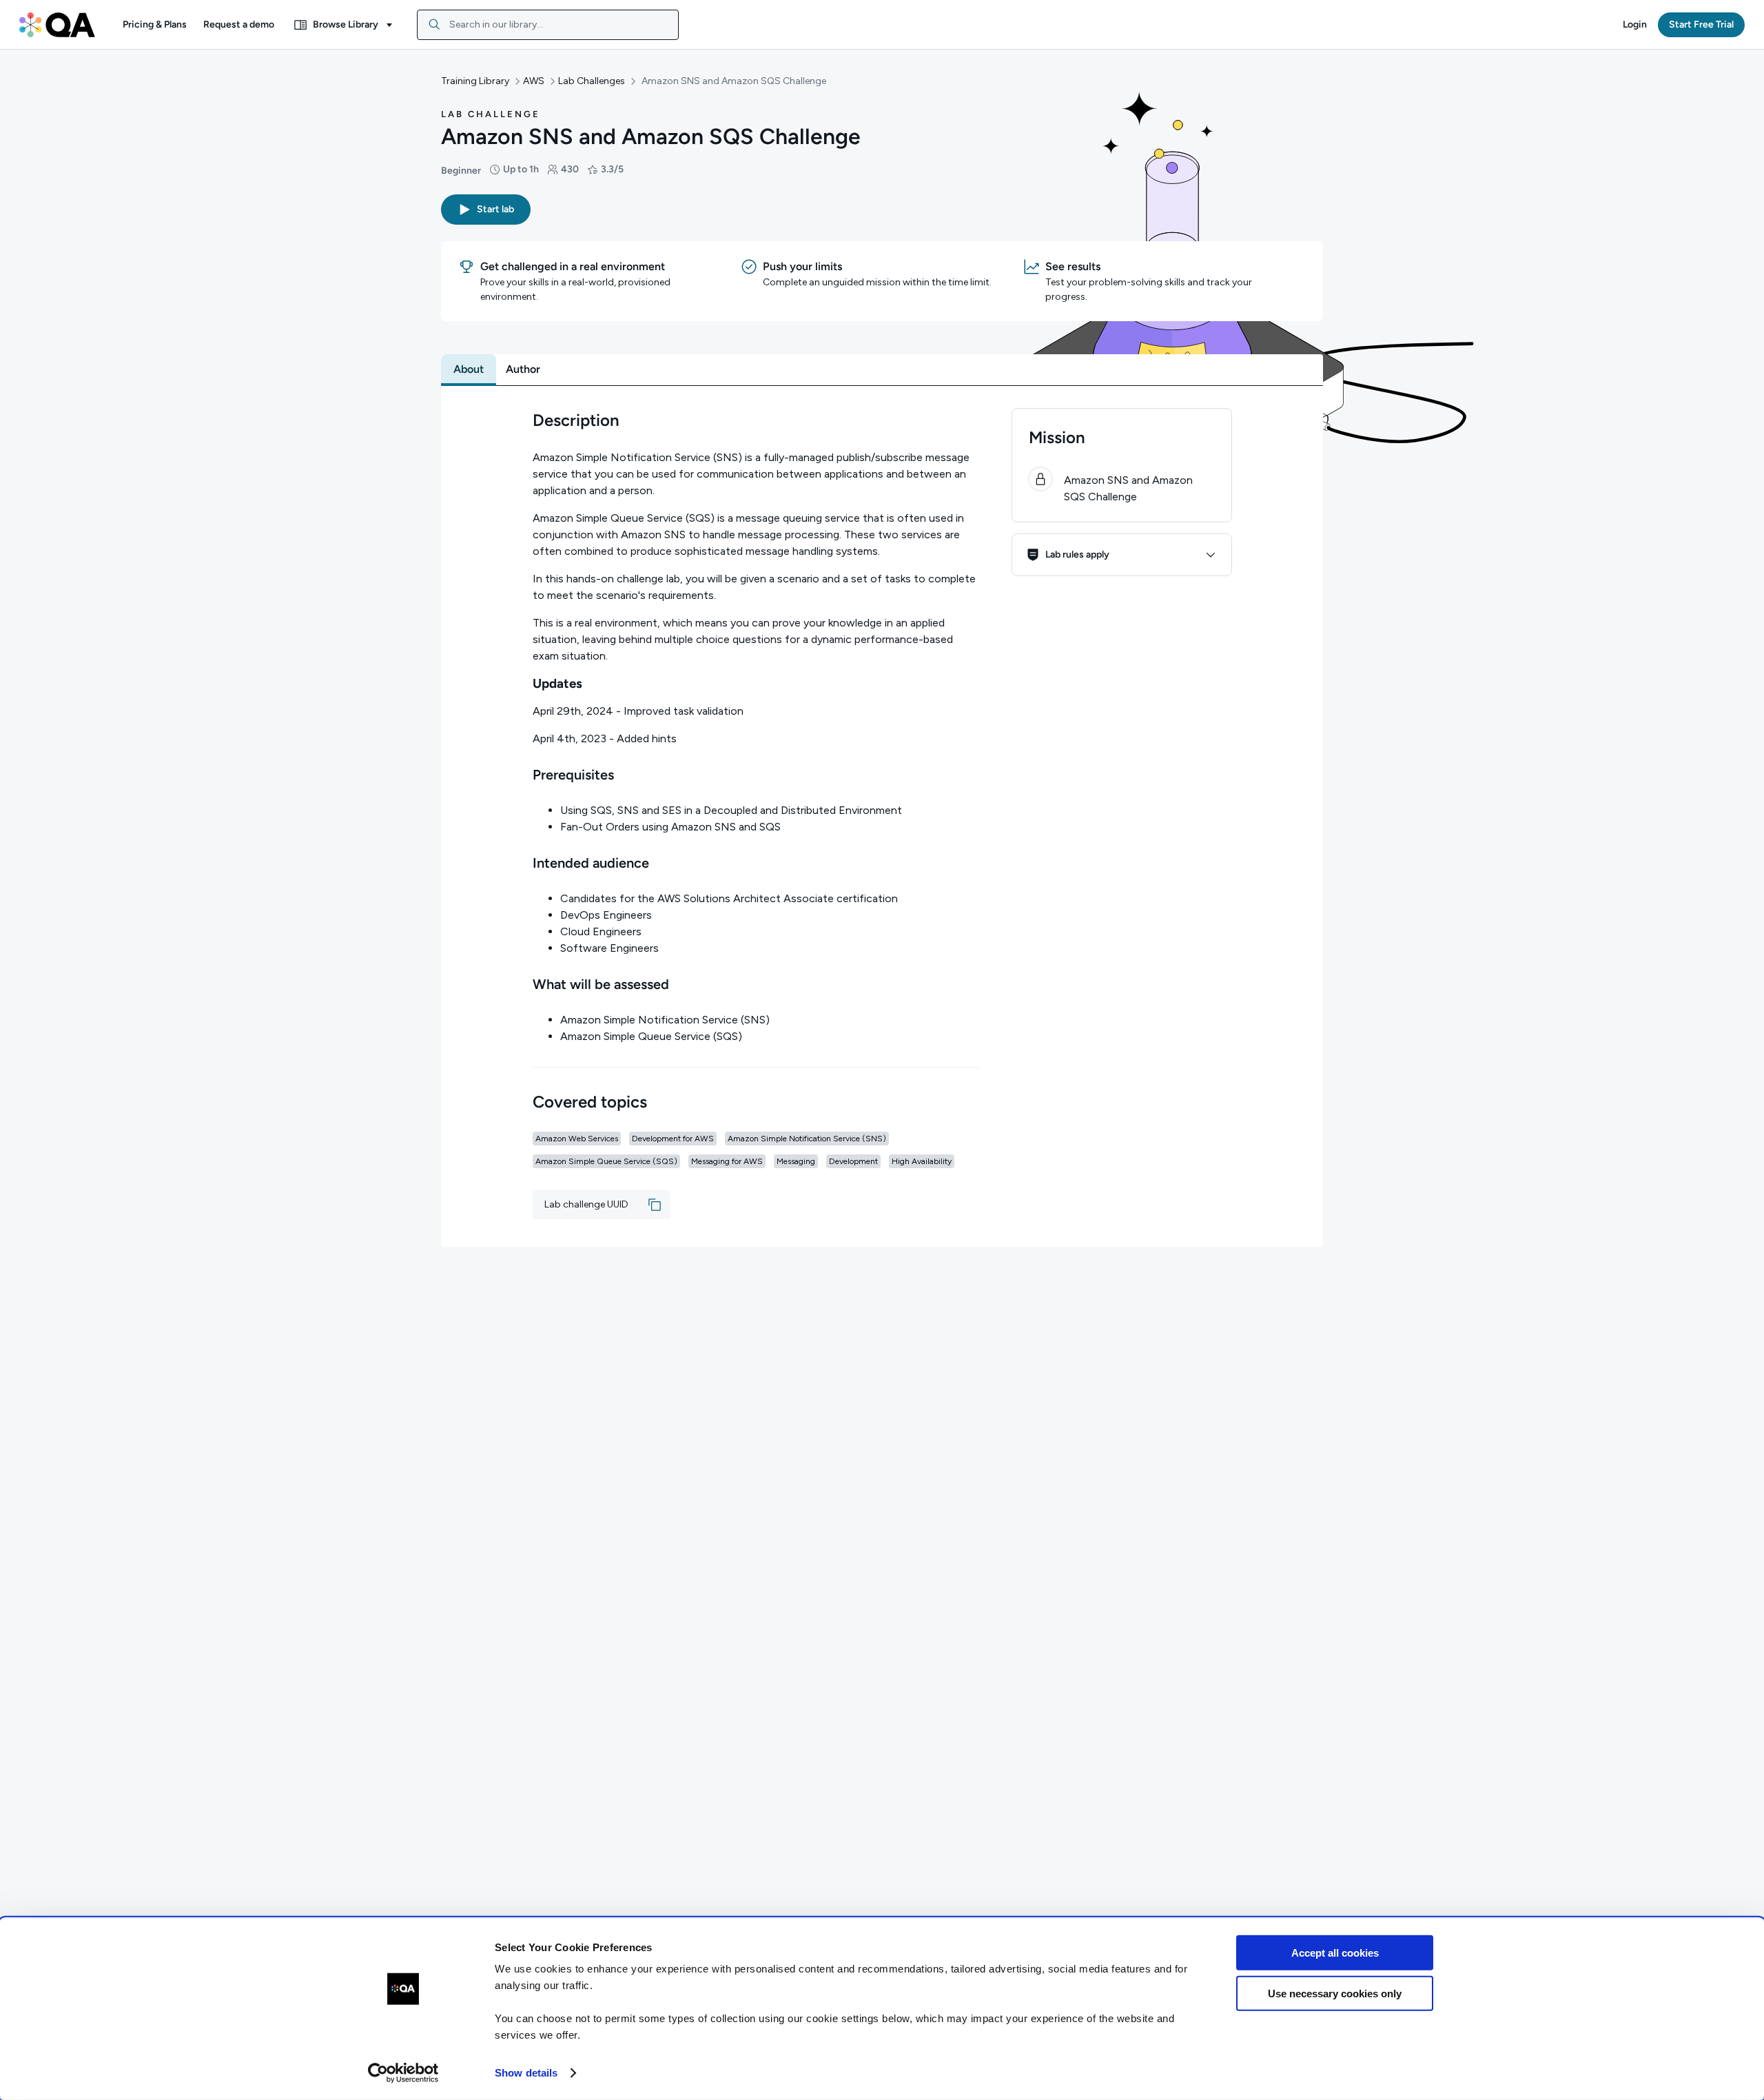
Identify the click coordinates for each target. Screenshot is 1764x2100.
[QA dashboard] (57, 25)
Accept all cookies (1335, 1953)
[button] (155, 25)
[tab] (469, 369)
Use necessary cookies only (1335, 1993)
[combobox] (548, 25)
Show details (526, 2073)
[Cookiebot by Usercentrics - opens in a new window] (403, 2073)
